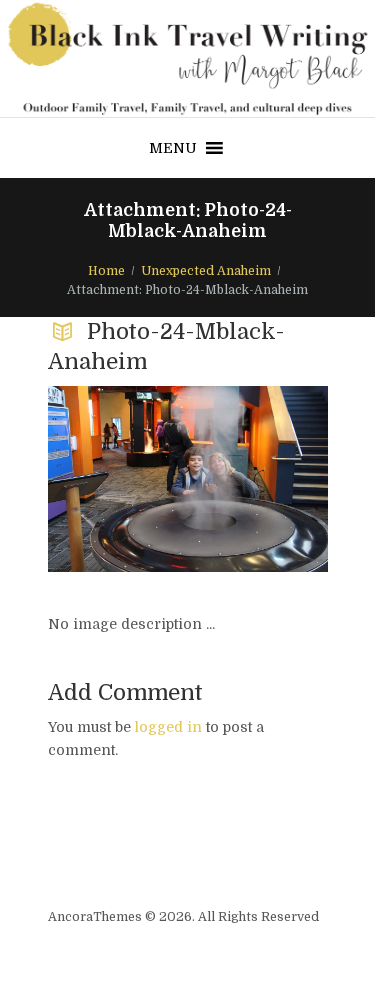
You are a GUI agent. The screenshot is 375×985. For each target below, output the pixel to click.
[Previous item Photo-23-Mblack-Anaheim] (118, 479)
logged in (168, 727)
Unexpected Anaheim (206, 271)
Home (106, 271)
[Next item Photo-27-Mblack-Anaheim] (258, 479)
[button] (173, 148)
